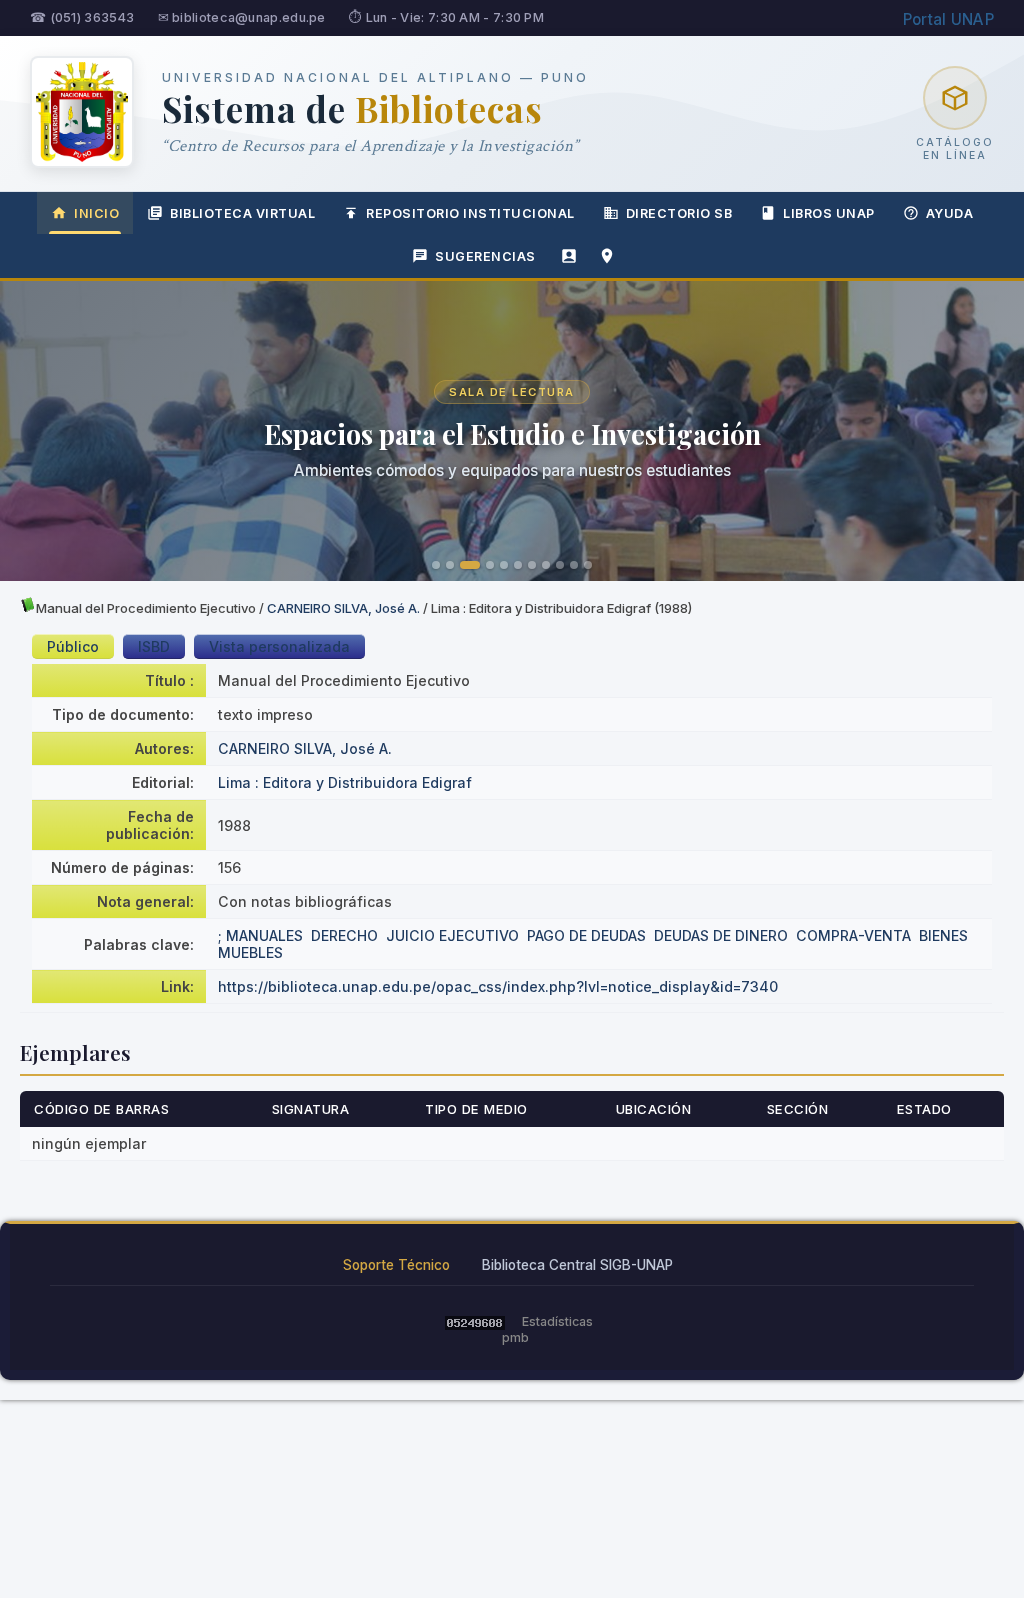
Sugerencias (485, 256)
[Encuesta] (569, 256)
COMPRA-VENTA (853, 935)
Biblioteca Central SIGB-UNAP (577, 1265)
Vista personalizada (279, 646)
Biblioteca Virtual (242, 213)
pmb (515, 1337)
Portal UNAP (948, 19)
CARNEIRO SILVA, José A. (343, 608)
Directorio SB (679, 213)
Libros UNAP (829, 213)
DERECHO (344, 935)
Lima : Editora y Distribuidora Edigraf (345, 782)
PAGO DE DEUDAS (586, 935)
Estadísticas (557, 1321)
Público (73, 646)
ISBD (154, 646)
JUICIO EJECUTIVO (452, 935)
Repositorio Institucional (470, 213)
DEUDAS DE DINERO (721, 935)
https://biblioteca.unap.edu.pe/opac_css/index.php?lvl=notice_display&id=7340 (498, 986)
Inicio (96, 213)
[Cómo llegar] (607, 256)
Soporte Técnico (396, 1265)
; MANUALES (260, 935)
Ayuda (950, 213)
